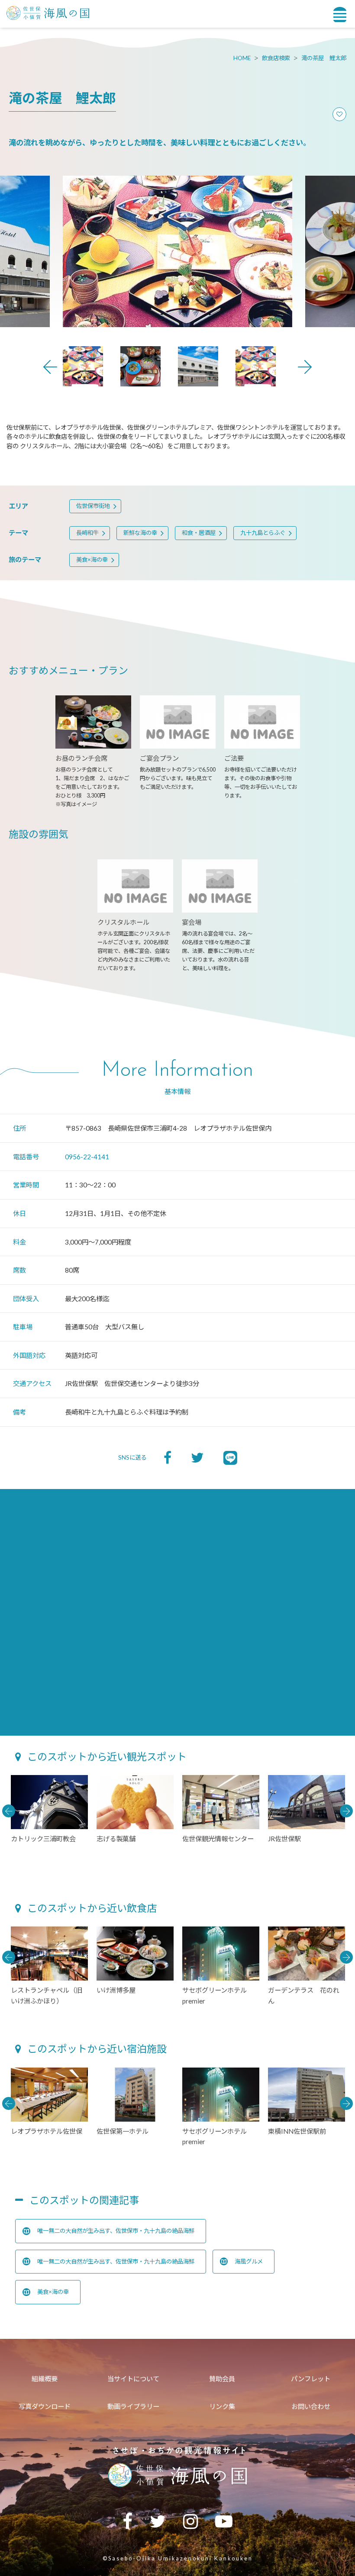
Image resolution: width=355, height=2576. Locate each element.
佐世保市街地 (93, 506)
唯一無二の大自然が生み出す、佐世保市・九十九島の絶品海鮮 (116, 2231)
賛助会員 (222, 2379)
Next (305, 367)
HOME (242, 58)
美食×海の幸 (92, 560)
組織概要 (45, 2379)
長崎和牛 (87, 533)
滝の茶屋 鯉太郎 (324, 58)
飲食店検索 (276, 58)
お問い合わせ (311, 2406)
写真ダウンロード (45, 2406)
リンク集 (222, 2406)
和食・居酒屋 (199, 533)
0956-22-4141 (87, 1157)
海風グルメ (249, 2261)
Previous (50, 367)
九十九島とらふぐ (263, 533)
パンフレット (311, 2379)
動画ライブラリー (133, 2406)
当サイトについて (133, 2379)
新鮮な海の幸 (140, 533)
